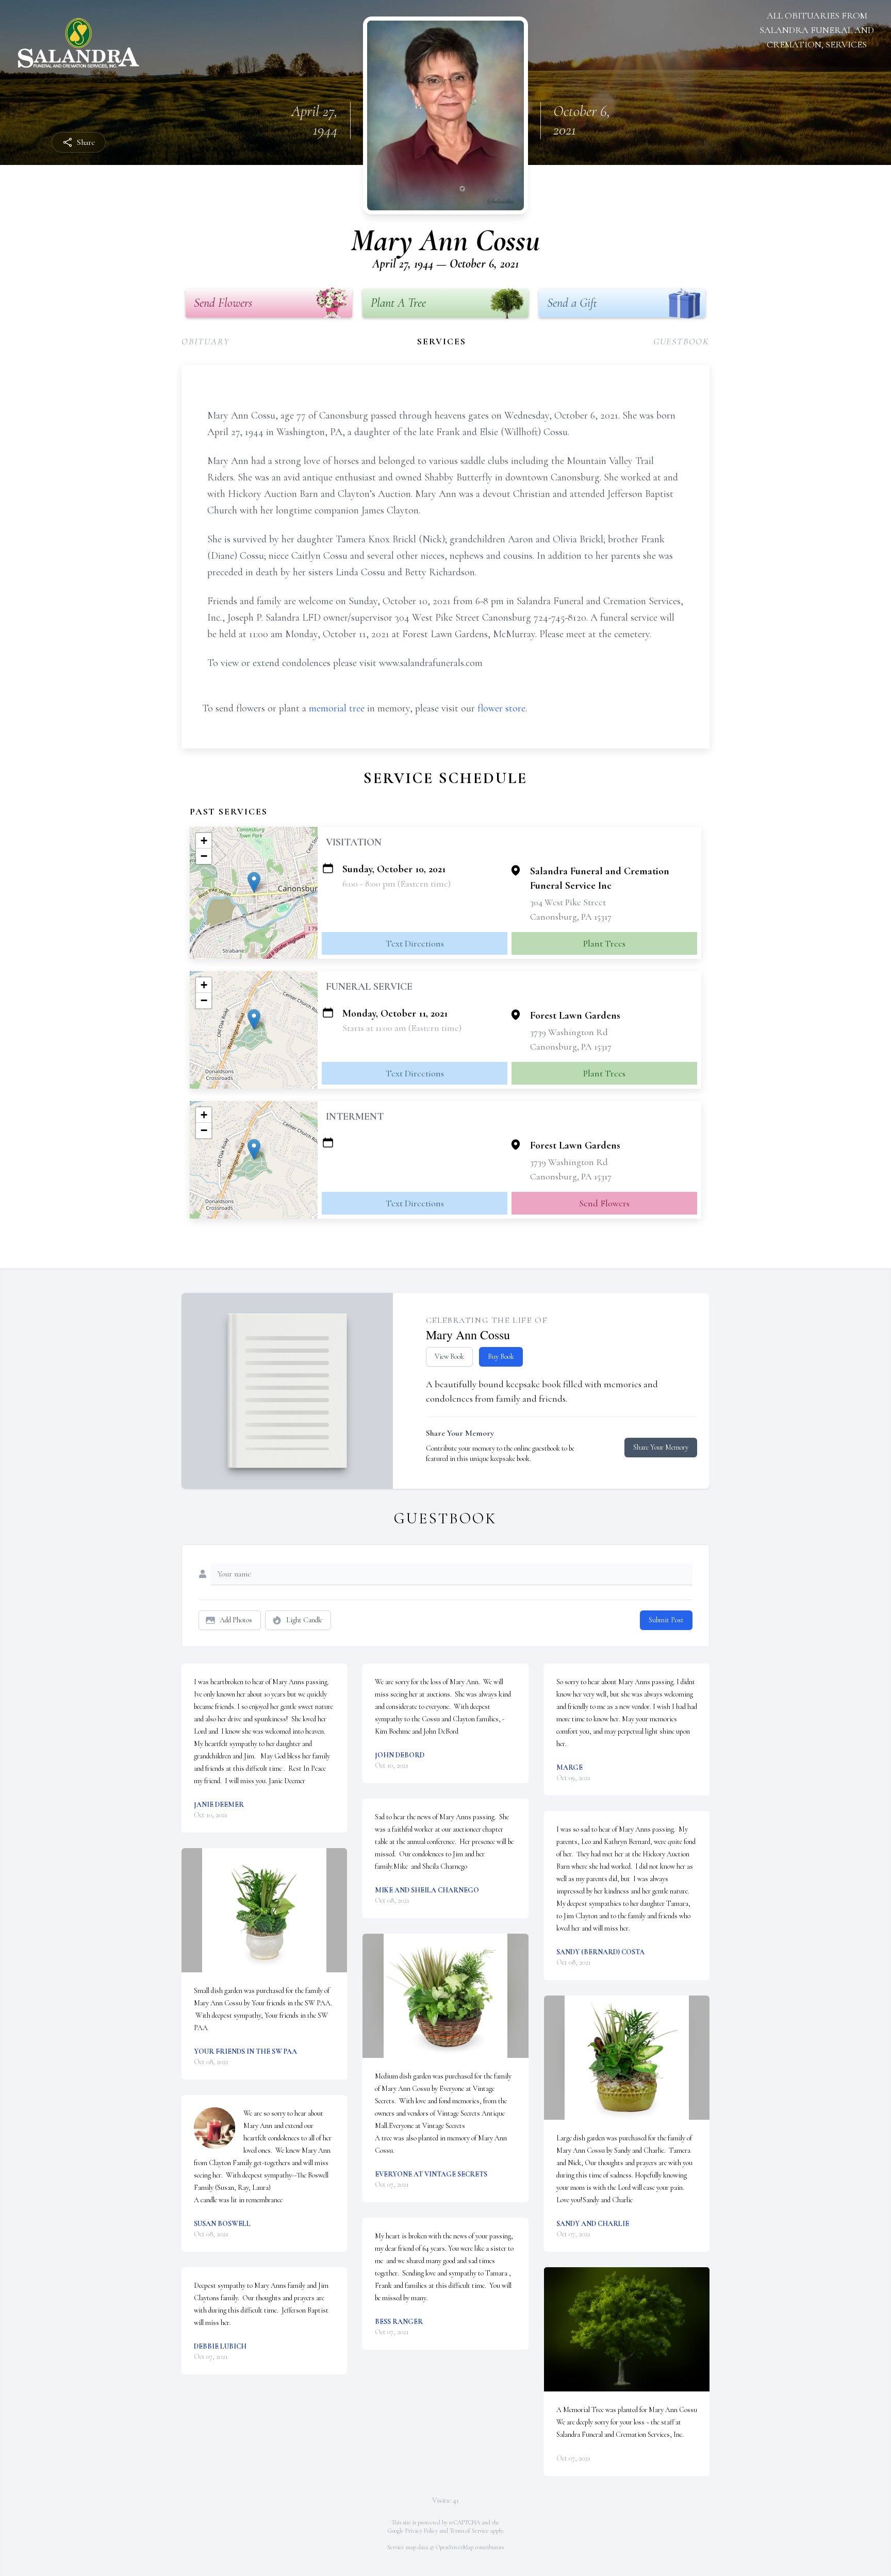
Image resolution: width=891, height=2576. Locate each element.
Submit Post (666, 1620)
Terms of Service (469, 2531)
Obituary (205, 341)
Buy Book (501, 1357)
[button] (254, 882)
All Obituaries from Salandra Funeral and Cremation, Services (817, 30)
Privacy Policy (422, 2531)
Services (441, 341)
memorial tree (337, 708)
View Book (449, 1357)
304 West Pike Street (568, 902)
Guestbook (681, 341)
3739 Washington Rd (569, 1032)
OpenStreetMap (455, 2547)
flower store (501, 708)
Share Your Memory (661, 1447)
